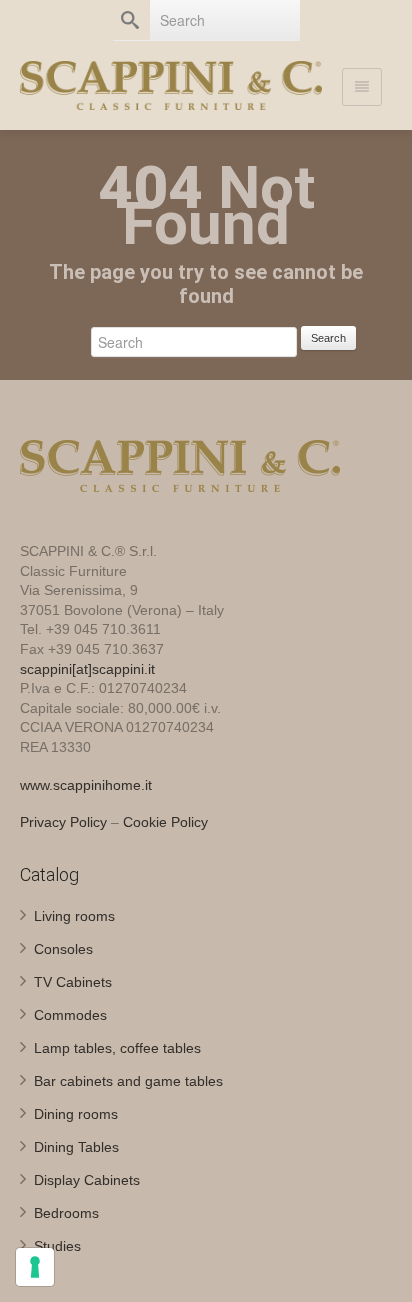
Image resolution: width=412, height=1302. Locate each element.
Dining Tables (76, 1147)
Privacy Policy (63, 822)
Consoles (63, 949)
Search (328, 338)
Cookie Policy (165, 822)
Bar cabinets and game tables (128, 1081)
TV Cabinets (73, 982)
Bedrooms (66, 1213)
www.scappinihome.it (86, 785)
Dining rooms (76, 1114)
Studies (57, 1246)
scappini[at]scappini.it (87, 669)
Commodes (70, 1015)
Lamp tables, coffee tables (117, 1048)
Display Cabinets (87, 1180)
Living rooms (74, 916)
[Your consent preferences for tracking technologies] (35, 1267)
